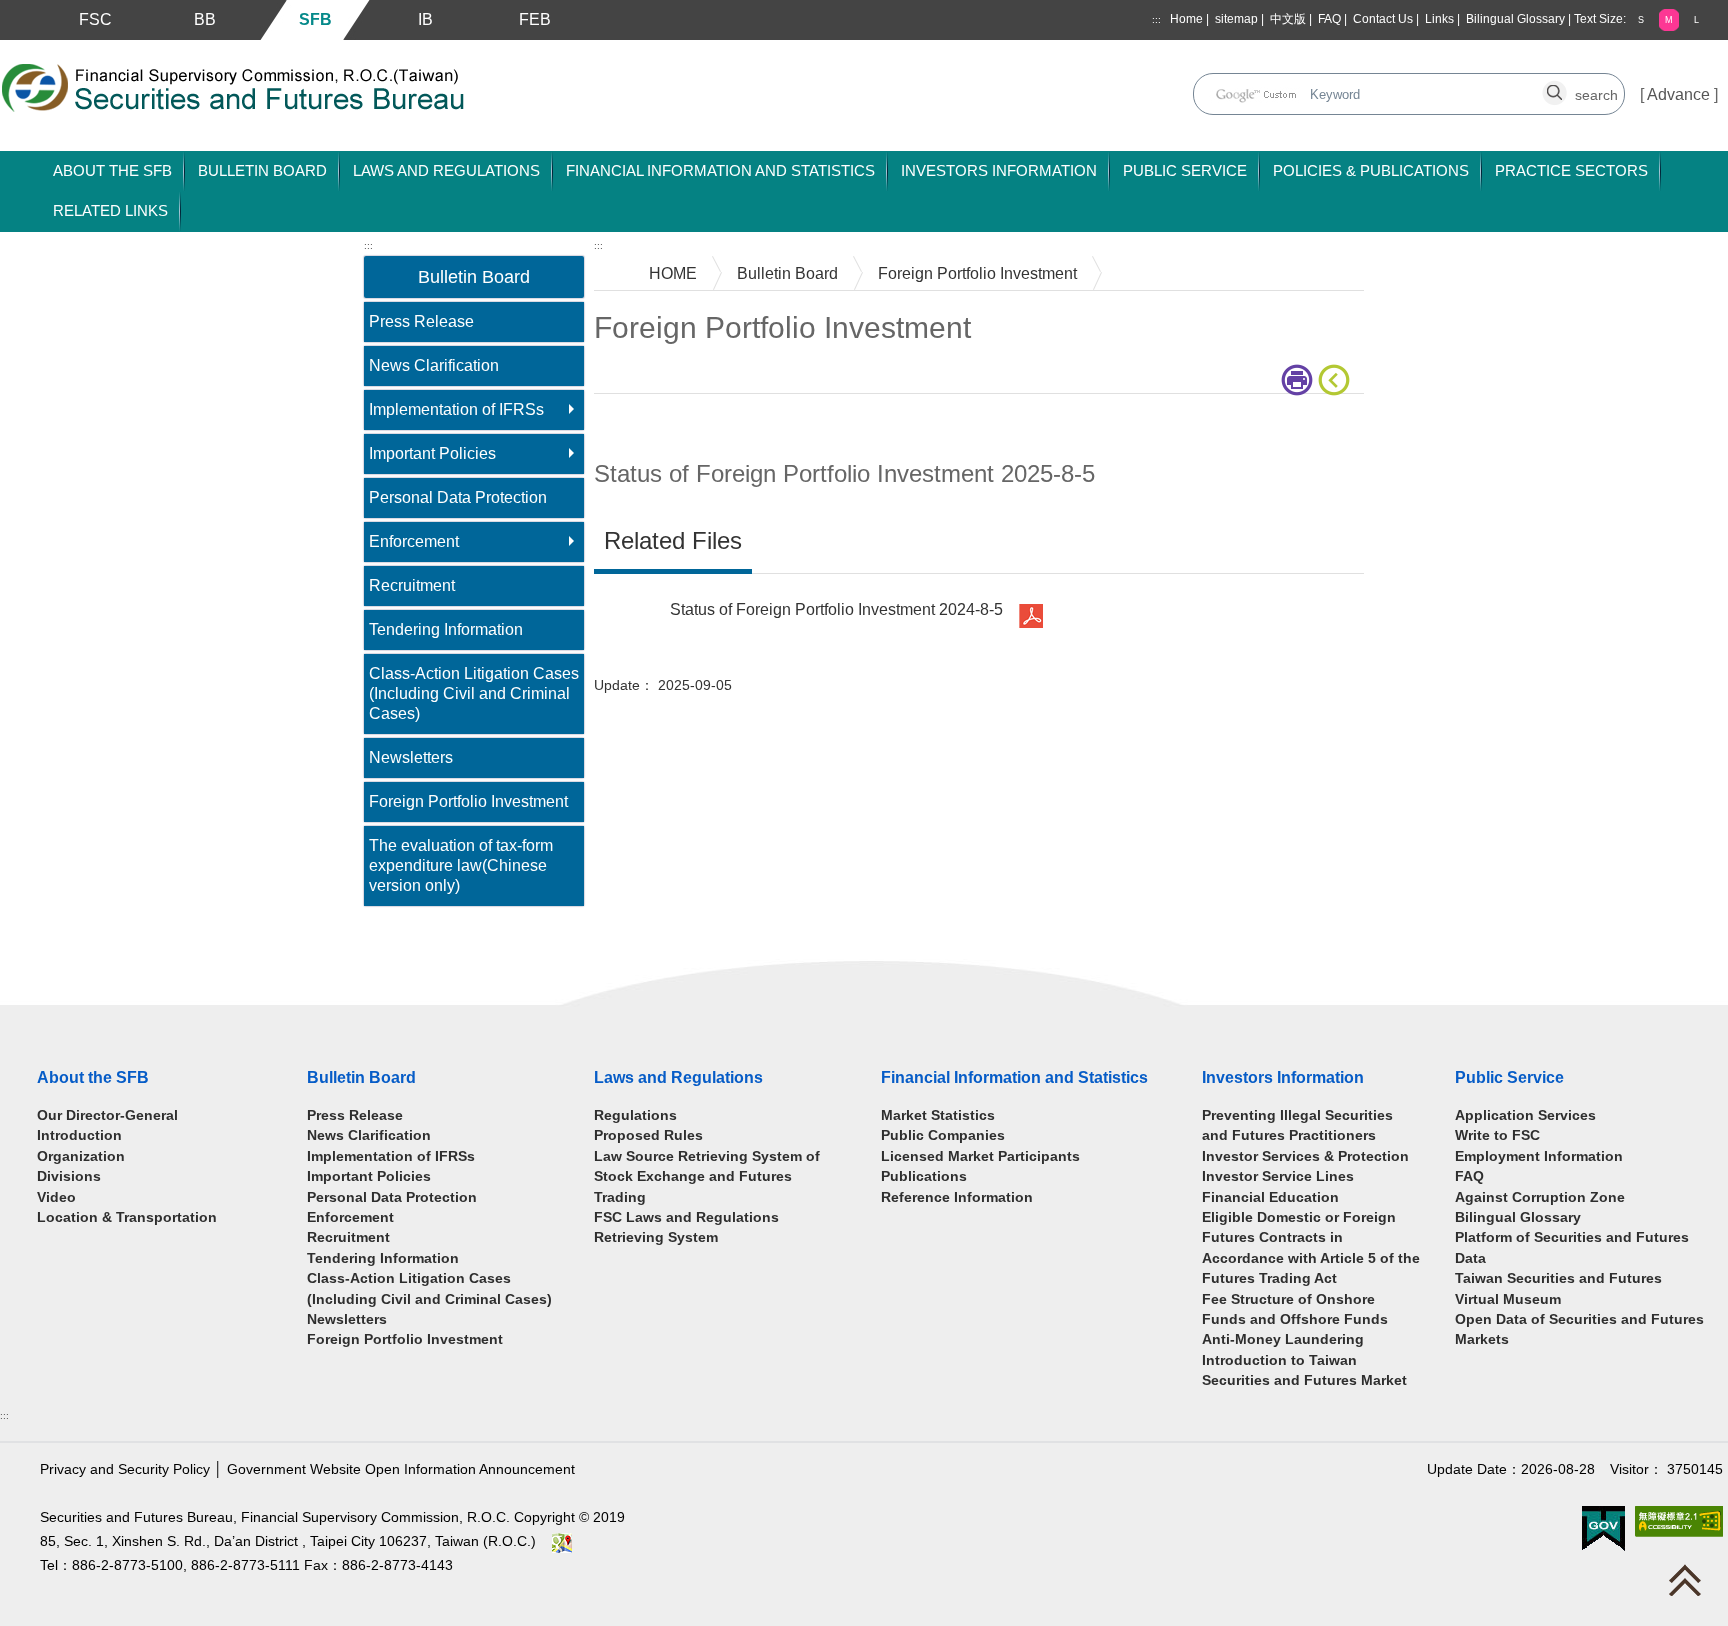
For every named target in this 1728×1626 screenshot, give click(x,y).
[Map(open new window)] (562, 1541)
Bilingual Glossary (1515, 19)
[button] (1641, 19)
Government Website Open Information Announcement (401, 1469)
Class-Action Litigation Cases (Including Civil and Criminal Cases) (474, 693)
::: (1156, 19)
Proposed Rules (648, 1135)
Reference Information (957, 1197)
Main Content (641, 424)
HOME (673, 273)
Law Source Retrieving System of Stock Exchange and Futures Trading (707, 1177)
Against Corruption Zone (1540, 1197)
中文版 (1288, 19)
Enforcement (414, 541)
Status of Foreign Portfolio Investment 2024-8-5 (836, 609)
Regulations (635, 1115)
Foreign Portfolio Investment (468, 801)
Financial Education (1270, 1197)
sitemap (1236, 19)
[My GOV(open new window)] (1603, 1528)
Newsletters (411, 757)
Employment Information (1539, 1156)
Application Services (1525, 1115)
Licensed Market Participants (980, 1156)
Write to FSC (1497, 1135)
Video (56, 1197)
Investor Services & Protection (1305, 1156)
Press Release (421, 321)
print (1299, 380)
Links (1439, 19)
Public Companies (943, 1135)
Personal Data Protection (458, 497)
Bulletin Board (787, 273)
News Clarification (434, 365)
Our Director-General (107, 1115)
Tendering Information (446, 629)
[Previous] (1338, 380)
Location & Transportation (127, 1217)
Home (1186, 19)
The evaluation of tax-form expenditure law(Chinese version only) (461, 865)
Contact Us (1383, 19)
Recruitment (412, 585)
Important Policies (432, 453)
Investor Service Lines (1278, 1176)
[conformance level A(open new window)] (1679, 1521)
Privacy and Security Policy (125, 1469)
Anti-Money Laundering (1283, 1339)
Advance (1679, 94)
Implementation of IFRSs (456, 409)
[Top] (1690, 1585)
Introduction (79, 1135)
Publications (924, 1176)
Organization (81, 1156)
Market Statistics (938, 1115)
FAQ (1329, 19)
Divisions (69, 1176)
